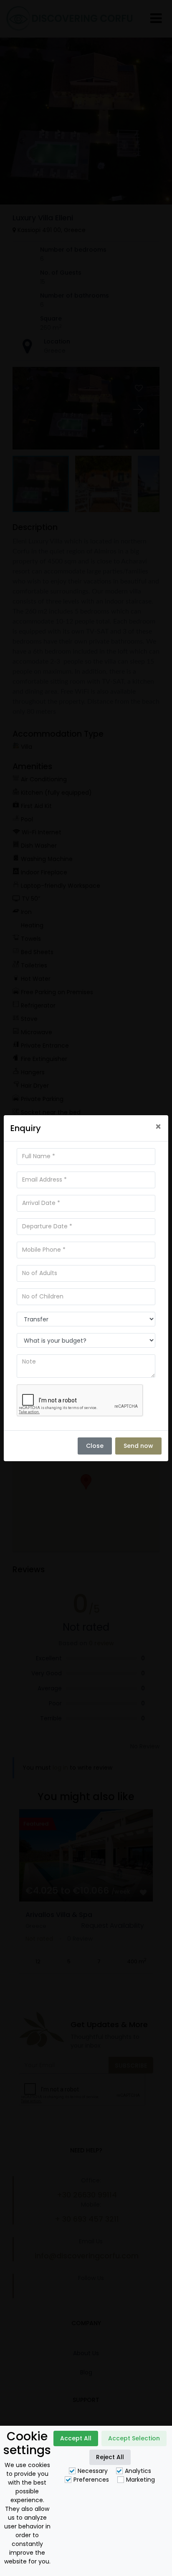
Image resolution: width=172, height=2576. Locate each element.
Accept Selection (134, 2438)
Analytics (138, 2471)
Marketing (140, 2480)
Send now (138, 1446)
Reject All (110, 2457)
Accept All (76, 2438)
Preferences (91, 2480)
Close (95, 1446)
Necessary (93, 2471)
